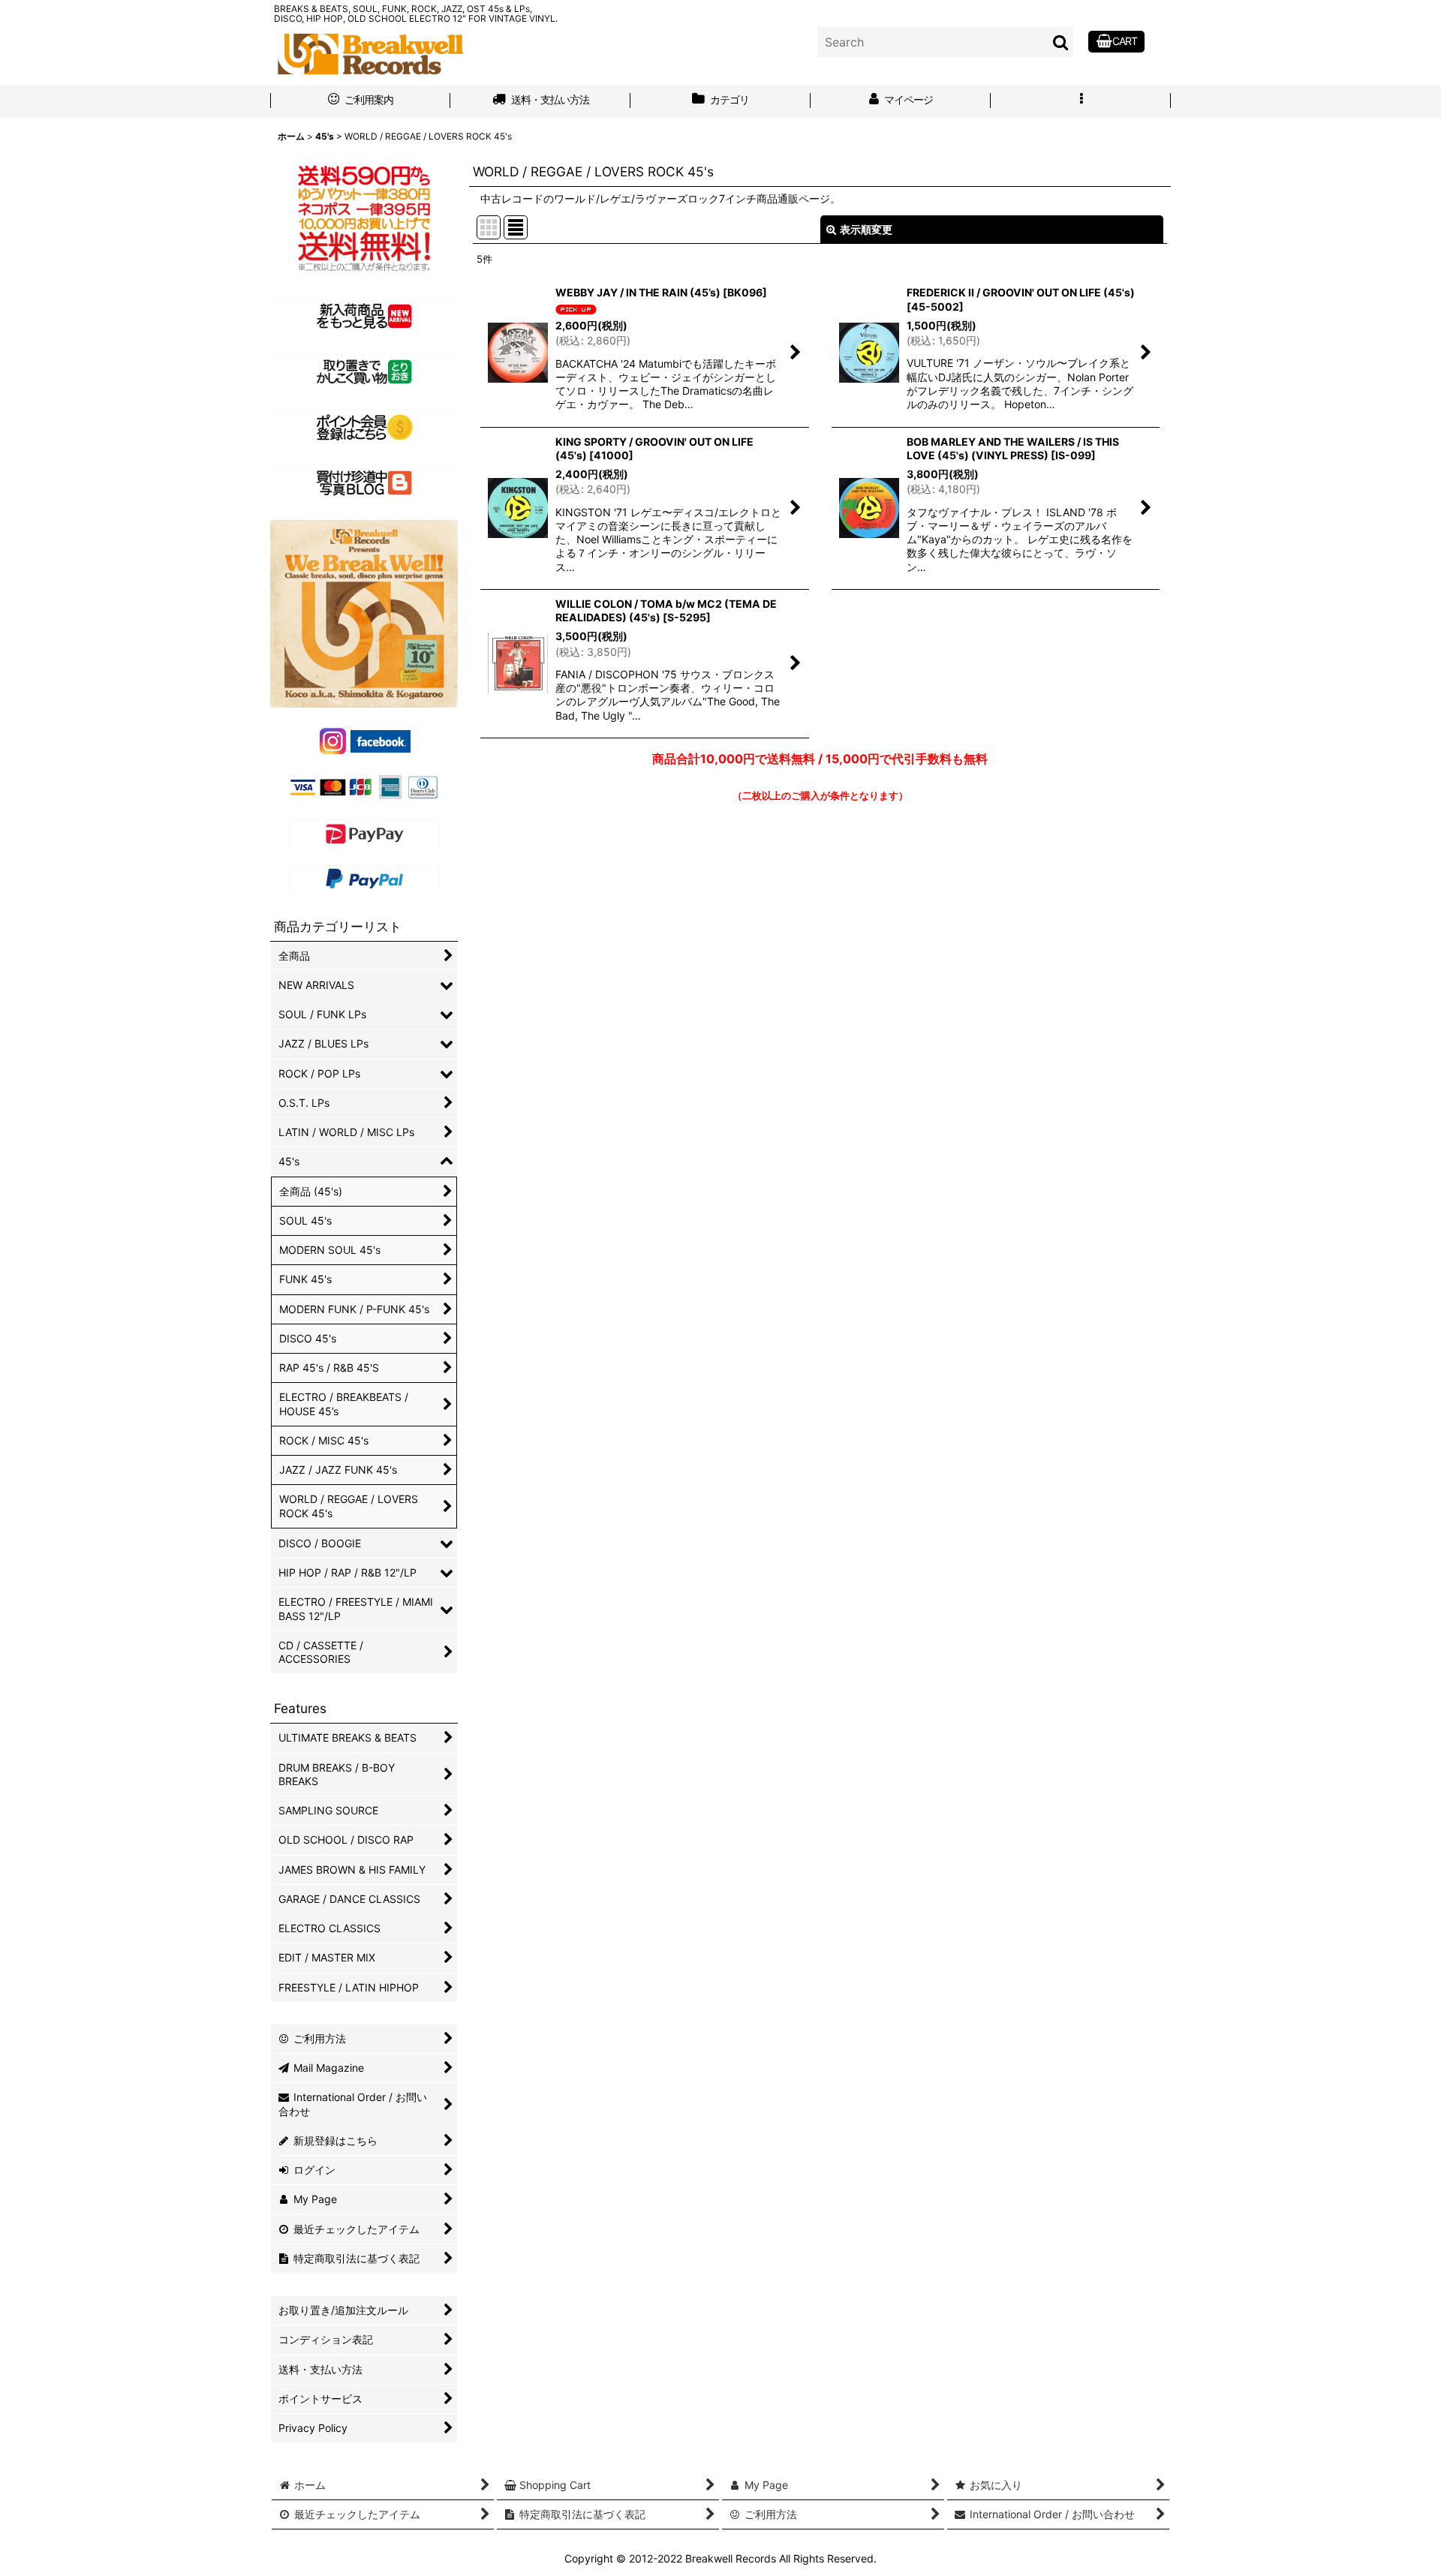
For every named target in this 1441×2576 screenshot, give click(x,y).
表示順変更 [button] (866, 229)
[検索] (1061, 42)
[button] (1081, 101)
